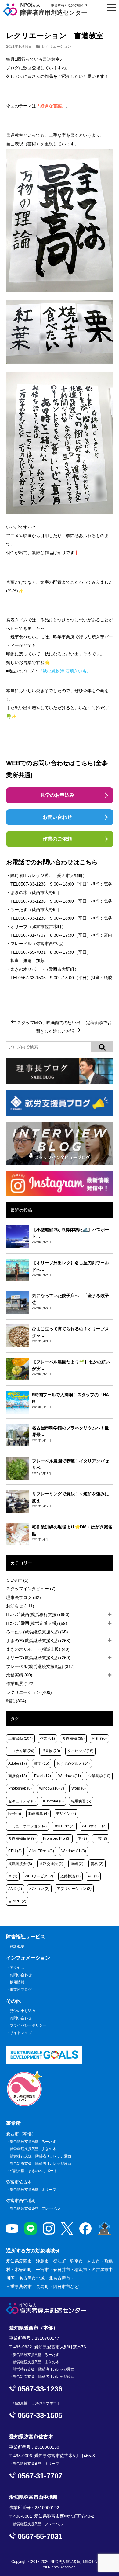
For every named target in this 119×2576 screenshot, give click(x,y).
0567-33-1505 (32, 978)
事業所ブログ (21, 1990)
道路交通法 (51, 1864)
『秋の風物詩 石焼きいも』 (65, 671)
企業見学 (99, 1776)
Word (79, 1788)
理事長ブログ (23, 1597)
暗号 (15, 1814)
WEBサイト (94, 1826)
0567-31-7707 (32, 935)
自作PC (17, 1901)
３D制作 (17, 1580)
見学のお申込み (57, 795)
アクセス (17, 1968)
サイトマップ (21, 2033)
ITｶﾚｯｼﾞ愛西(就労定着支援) (37, 1623)
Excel (43, 1776)
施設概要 (17, 1946)
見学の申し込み (23, 2011)
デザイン (66, 1814)
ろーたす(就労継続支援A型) (37, 1632)
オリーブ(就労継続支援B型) (38, 1658)
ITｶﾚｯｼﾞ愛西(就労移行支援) (38, 1614)
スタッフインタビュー (31, 1589)
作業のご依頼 (57, 839)
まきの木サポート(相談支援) (38, 1649)
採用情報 (17, 1982)
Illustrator (53, 1801)
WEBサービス (39, 1876)
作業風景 (20, 1683)
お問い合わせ (57, 817)
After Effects (41, 1851)
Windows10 (52, 1788)
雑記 (16, 1701)
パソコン (39, 1889)
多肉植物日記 (22, 1839)
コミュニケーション (27, 1826)
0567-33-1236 (32, 884)
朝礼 (99, 1739)
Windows (70, 1776)
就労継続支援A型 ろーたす (33, 2142)
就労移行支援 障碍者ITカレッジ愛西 (41, 2156)
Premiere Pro (57, 1839)
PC (93, 1876)
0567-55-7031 (32, 952)
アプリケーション (74, 1889)
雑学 (42, 1763)
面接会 (18, 1776)
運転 (77, 1864)
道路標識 (70, 1876)
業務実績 (19, 1675)
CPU (15, 1851)
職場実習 (81, 1801)
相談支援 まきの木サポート (34, 2171)
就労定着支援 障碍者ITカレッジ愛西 (41, 2163)
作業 (47, 1739)
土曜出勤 (20, 1739)
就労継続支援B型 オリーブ (33, 2190)
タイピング (80, 1751)
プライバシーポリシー (28, 2025)
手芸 (101, 1839)
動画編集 (38, 1814)
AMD (15, 1889)
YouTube (64, 1826)
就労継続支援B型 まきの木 (33, 2149)
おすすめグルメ (73, 1763)
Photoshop (20, 1788)
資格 (97, 1864)
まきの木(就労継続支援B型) (38, 1641)
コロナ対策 (21, 1751)
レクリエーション (56, 47)
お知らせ (20, 1606)
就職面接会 (20, 1864)
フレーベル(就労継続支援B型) (40, 1666)
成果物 (51, 1751)
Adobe (18, 1763)
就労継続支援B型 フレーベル (35, 2208)
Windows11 (74, 1851)
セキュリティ (22, 1801)
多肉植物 (73, 1739)
